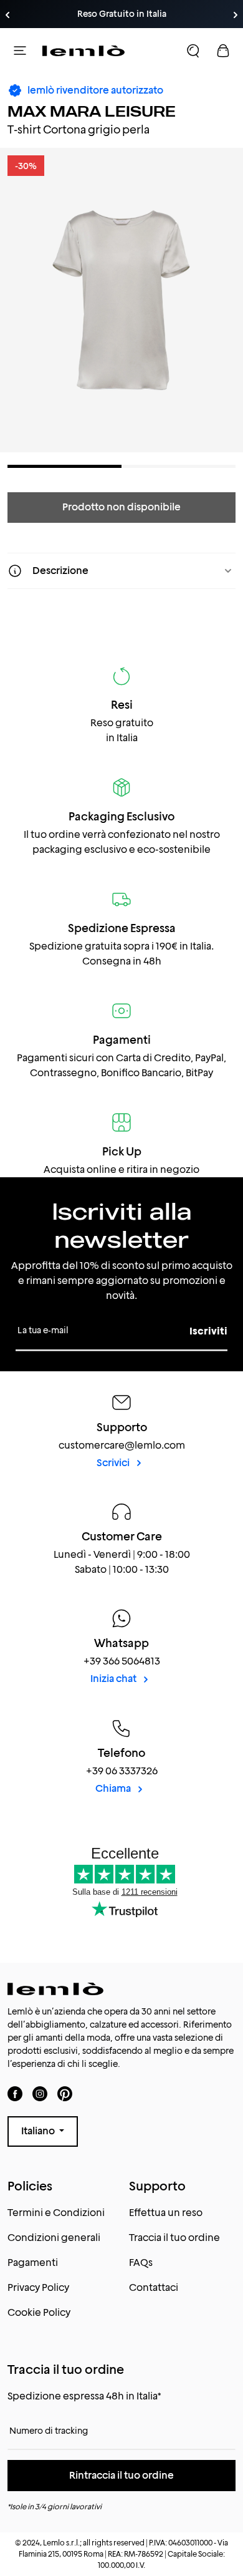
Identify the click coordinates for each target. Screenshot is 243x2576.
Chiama (114, 1788)
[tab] (64, 466)
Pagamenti (33, 2263)
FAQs (141, 2263)
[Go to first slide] (236, 15)
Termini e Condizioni (56, 2213)
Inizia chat (114, 1679)
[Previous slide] (7, 15)
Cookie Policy (39, 2312)
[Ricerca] (193, 51)
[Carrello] (223, 51)
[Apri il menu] (20, 51)
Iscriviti (208, 1331)
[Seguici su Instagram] (40, 2093)
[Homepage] (83, 51)
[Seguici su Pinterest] (65, 2093)
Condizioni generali (54, 2238)
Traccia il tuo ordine (174, 2238)
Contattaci (154, 2287)
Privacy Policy (38, 2287)
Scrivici (114, 1463)
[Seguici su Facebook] (15, 2093)
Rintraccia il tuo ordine (121, 2475)
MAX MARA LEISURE (92, 111)
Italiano (39, 2131)
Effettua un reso (166, 2213)
